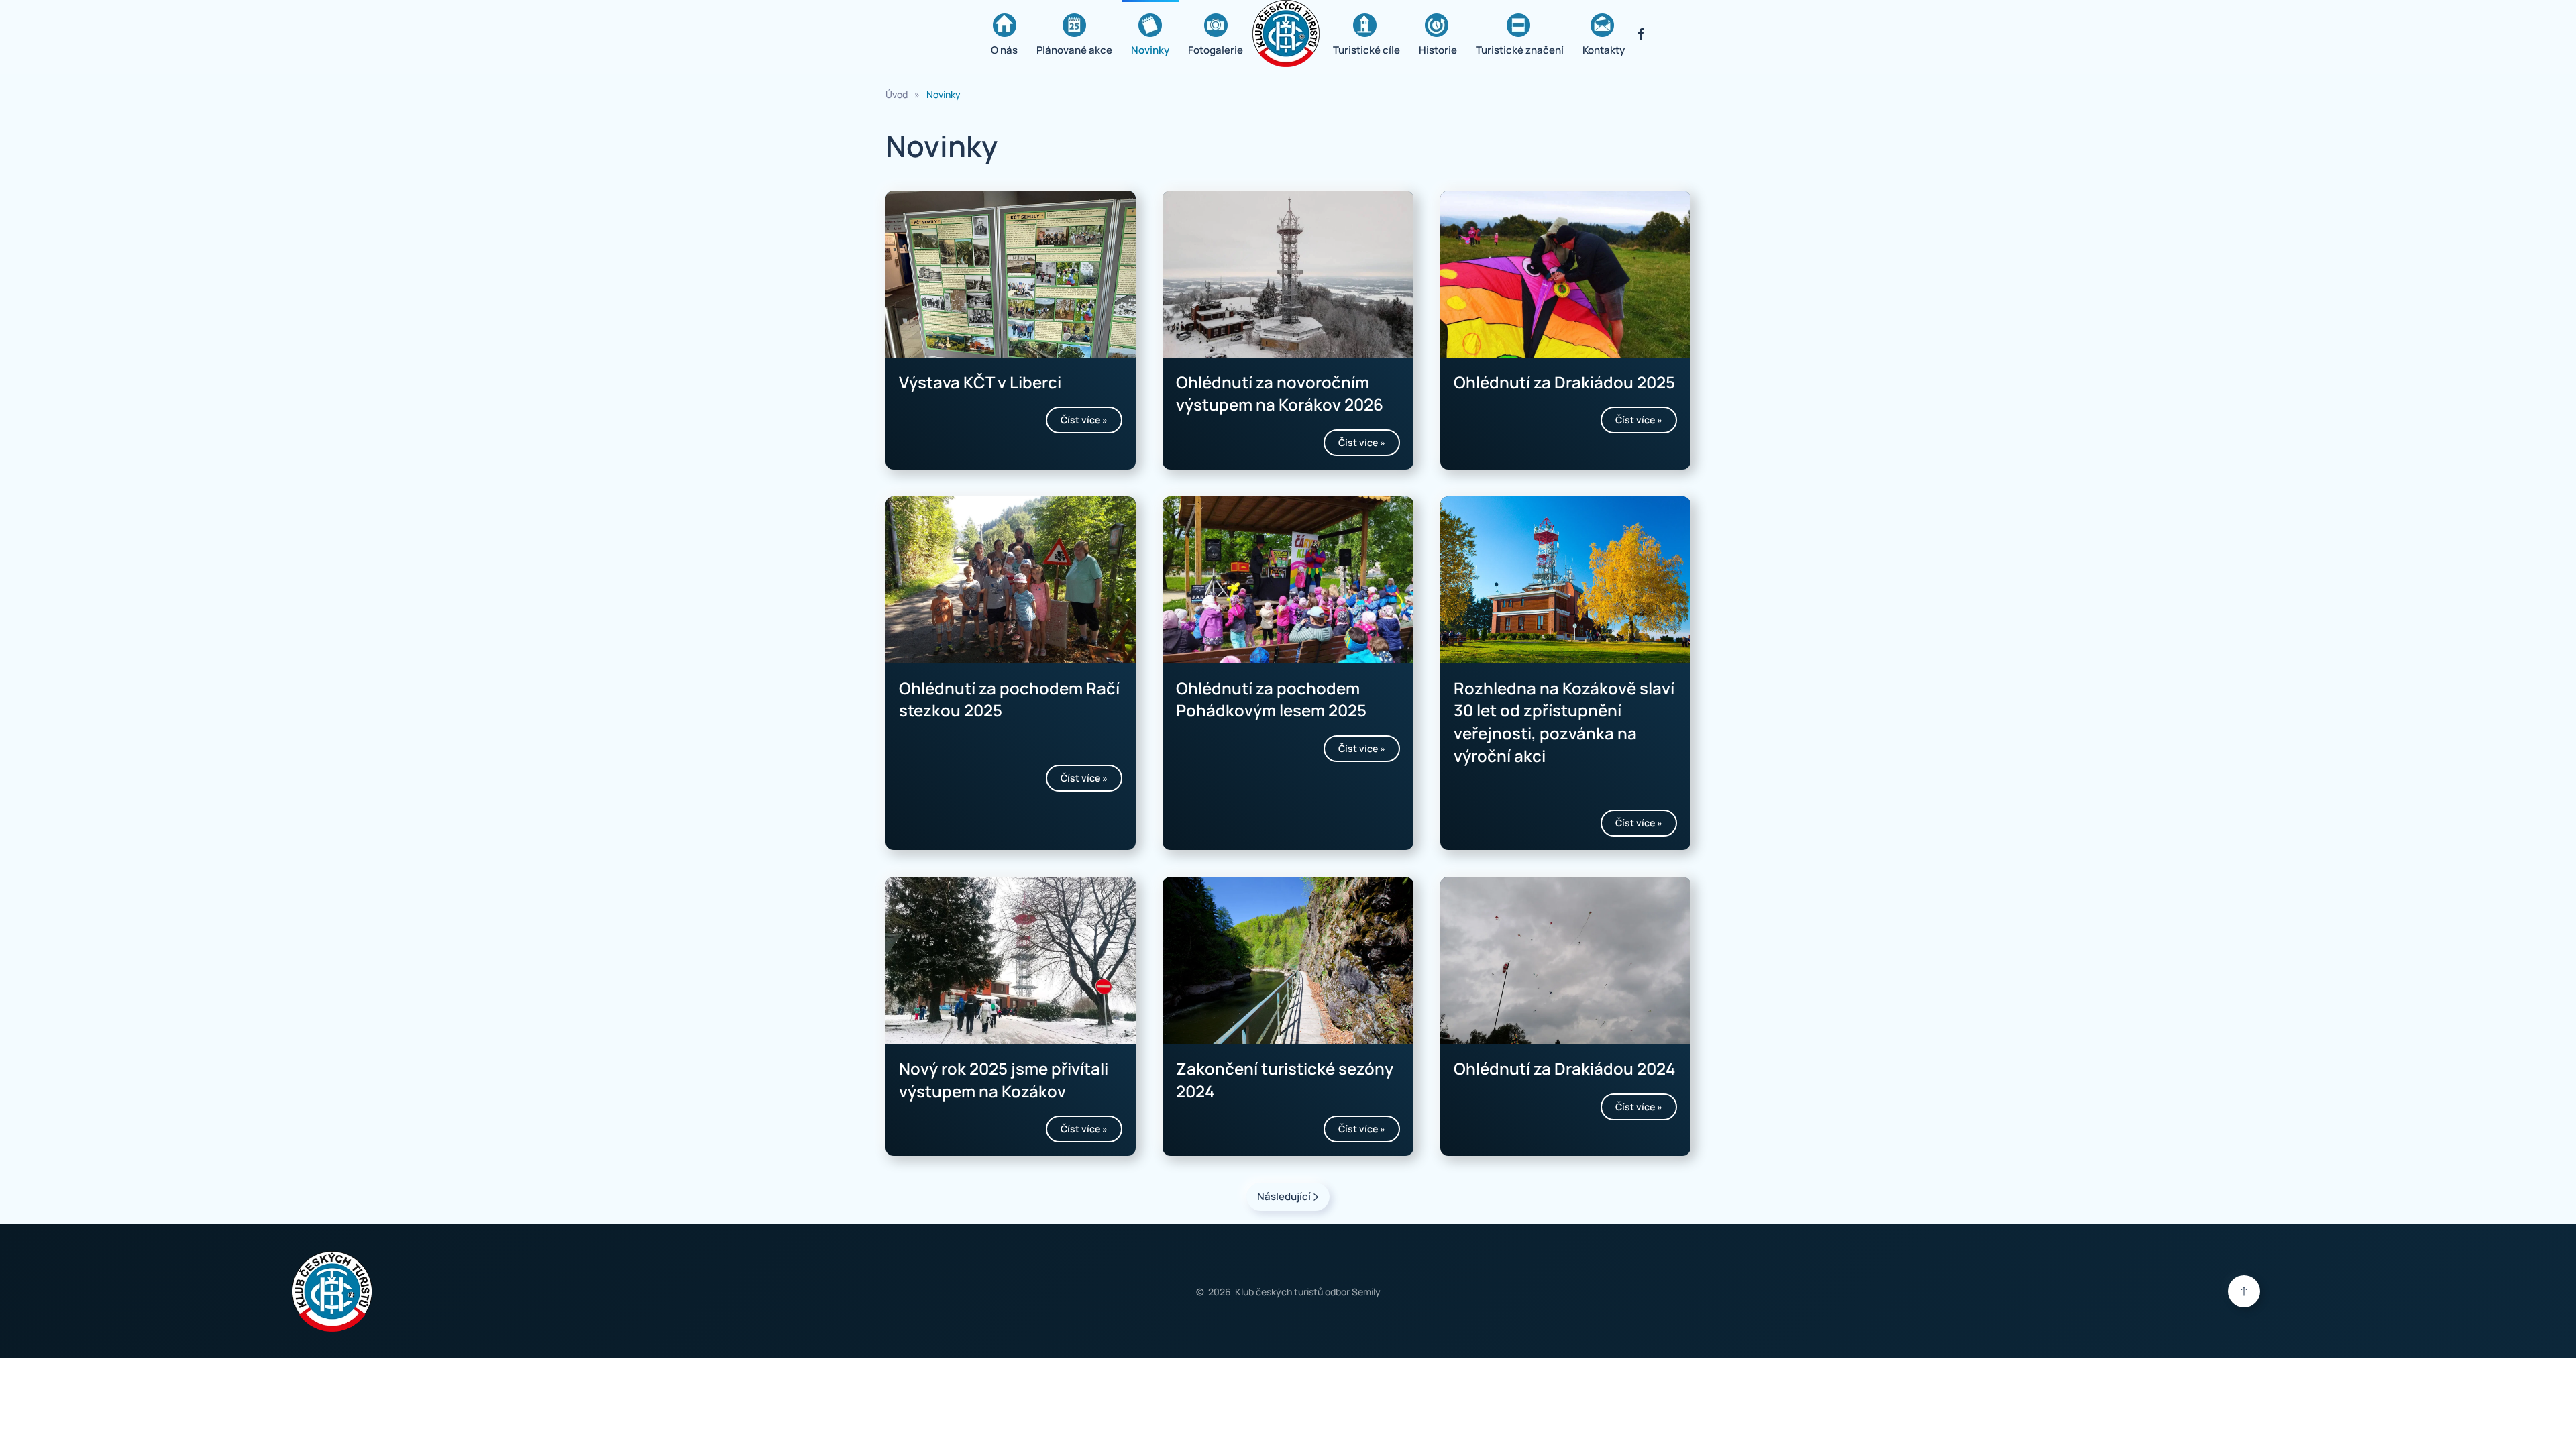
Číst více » (1084, 420)
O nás (1004, 50)
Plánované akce (1074, 50)
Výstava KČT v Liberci (980, 382)
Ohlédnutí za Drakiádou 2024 (1564, 1068)
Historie (1438, 50)
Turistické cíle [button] (1366, 50)
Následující (1284, 1196)
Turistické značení (1520, 50)
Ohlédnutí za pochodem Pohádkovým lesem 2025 (1271, 699)
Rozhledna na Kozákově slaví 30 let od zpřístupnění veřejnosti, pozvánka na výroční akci (1564, 722)
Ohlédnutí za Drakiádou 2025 (1564, 382)
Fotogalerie (1216, 50)
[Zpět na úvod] (1288, 34)
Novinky (1150, 50)
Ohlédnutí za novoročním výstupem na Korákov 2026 (1280, 393)
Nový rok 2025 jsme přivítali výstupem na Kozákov (1004, 1080)
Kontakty (1604, 50)
